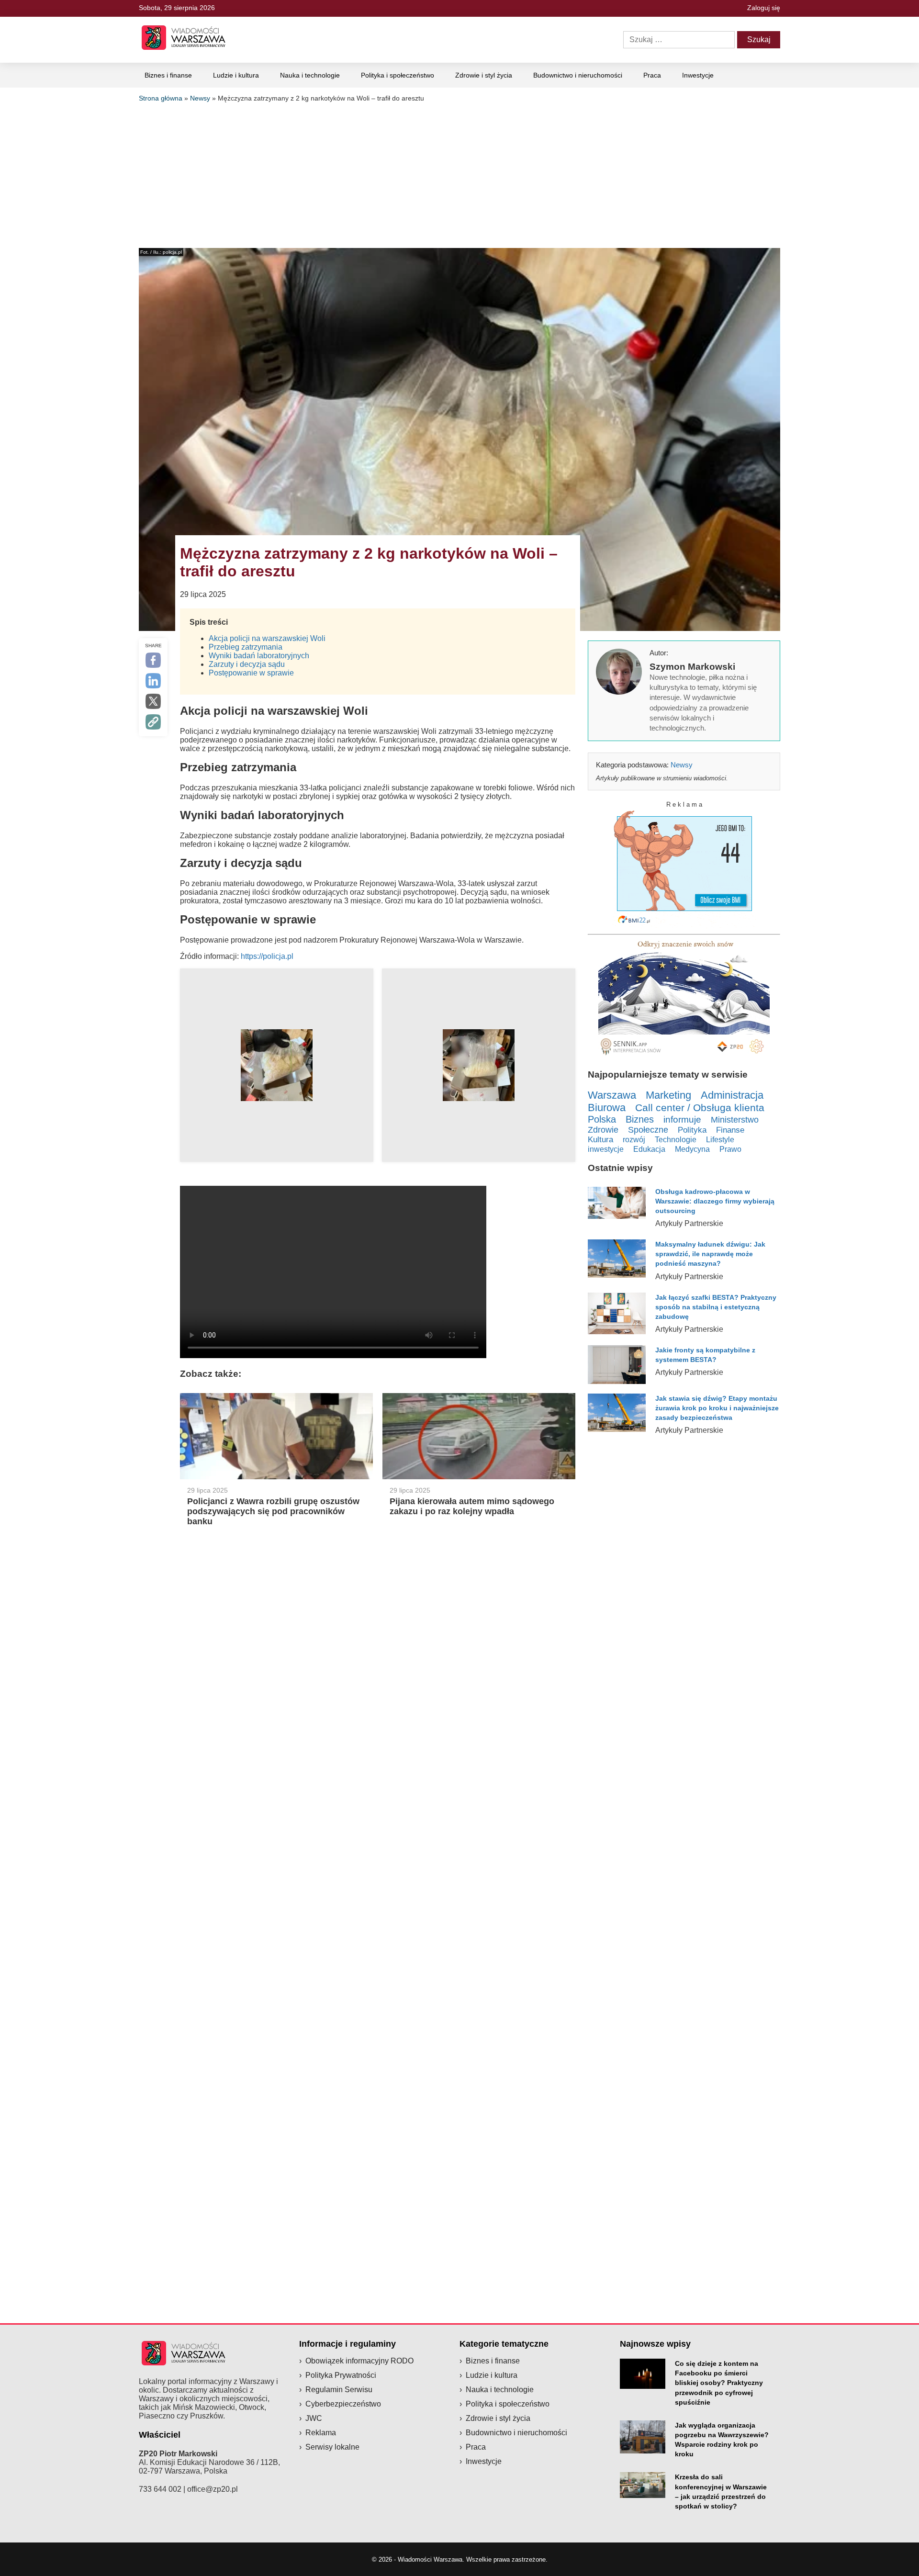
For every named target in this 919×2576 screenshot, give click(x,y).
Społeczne (648, 1130)
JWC (314, 2418)
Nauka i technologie (310, 75)
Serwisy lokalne (332, 2447)
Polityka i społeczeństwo (398, 75)
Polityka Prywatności (341, 2375)
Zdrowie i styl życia (484, 75)
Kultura (600, 1140)
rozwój (634, 1139)
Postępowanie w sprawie (251, 673)
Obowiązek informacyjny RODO (359, 2361)
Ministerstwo (735, 1119)
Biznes (640, 1119)
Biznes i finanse (168, 75)
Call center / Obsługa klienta (700, 1108)
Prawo (730, 1149)
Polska (602, 1119)
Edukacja (649, 1149)
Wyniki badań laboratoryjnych (259, 656)
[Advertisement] (459, 174)
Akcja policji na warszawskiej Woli (267, 638)
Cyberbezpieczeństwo (343, 2404)
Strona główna (161, 98)
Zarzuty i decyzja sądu (247, 664)
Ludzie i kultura (236, 75)
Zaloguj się (764, 8)
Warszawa (612, 1095)
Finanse (730, 1130)
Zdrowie (603, 1130)
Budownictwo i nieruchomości (578, 75)
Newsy (200, 98)
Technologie (676, 1139)
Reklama (321, 2433)
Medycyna (692, 1149)
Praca (652, 75)
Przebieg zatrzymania (246, 647)
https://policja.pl (267, 956)
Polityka (692, 1130)
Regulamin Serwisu (339, 2390)
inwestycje (606, 1149)
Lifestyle (720, 1139)
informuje (682, 1119)
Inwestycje (698, 75)
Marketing (668, 1095)
